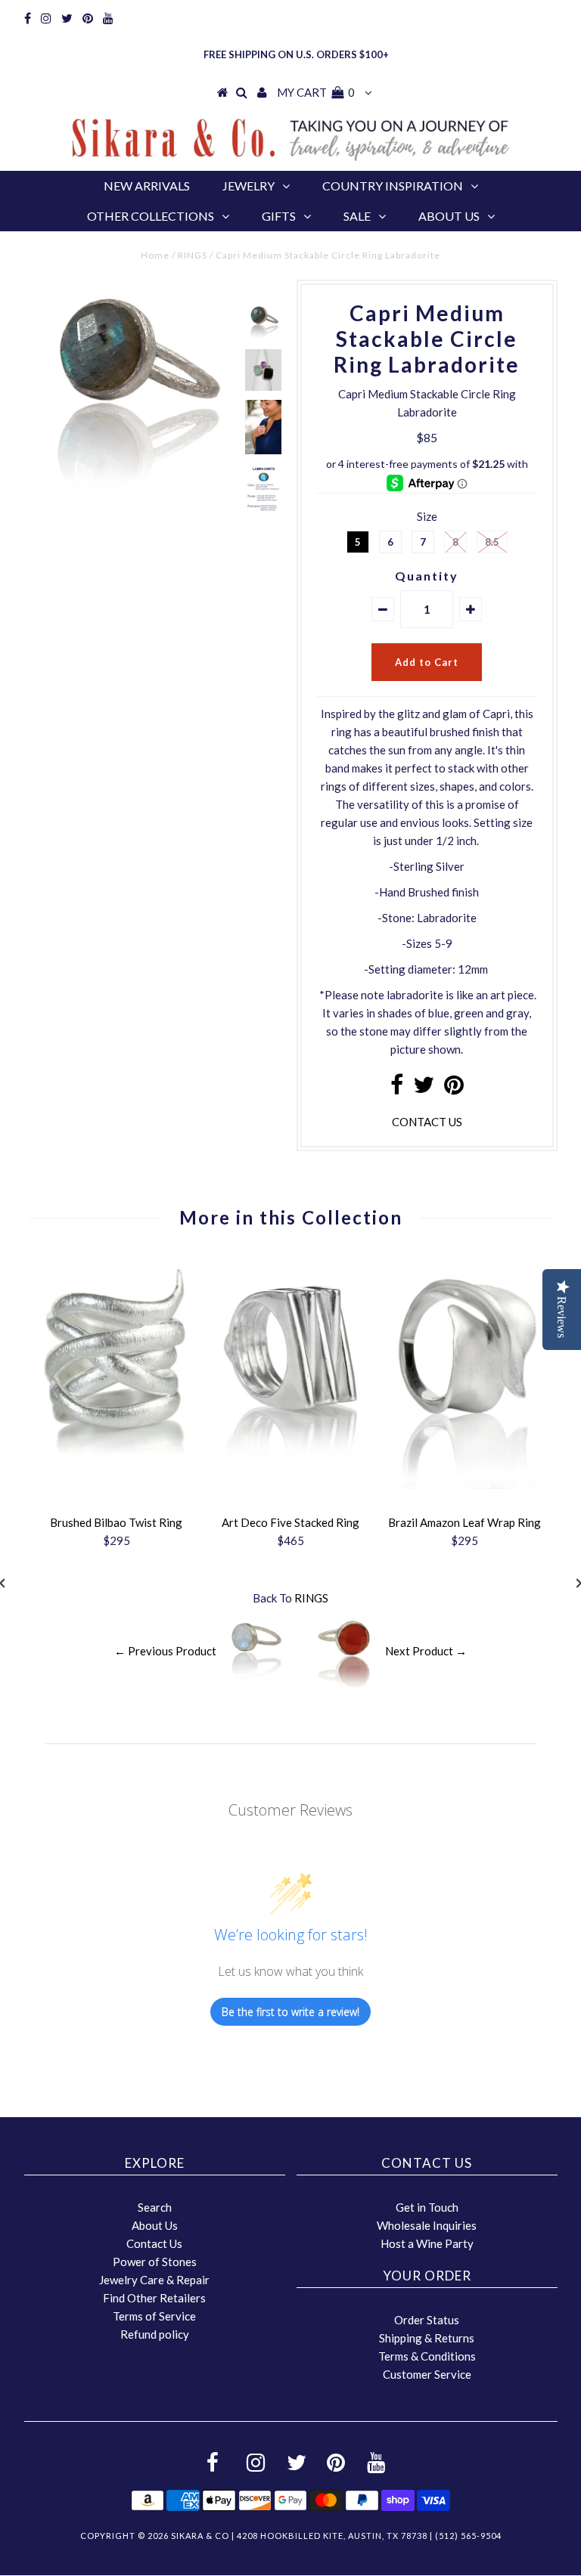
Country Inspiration (393, 186)
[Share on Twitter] (424, 1088)
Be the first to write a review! (290, 2012)
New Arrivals (147, 186)
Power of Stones (155, 2262)
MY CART (316, 92)
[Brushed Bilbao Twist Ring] (117, 1471)
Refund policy (155, 2334)
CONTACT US (427, 1122)
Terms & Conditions (427, 2356)
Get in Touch (427, 2207)
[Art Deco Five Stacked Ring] (290, 1471)
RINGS (193, 255)
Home (155, 255)
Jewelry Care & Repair (154, 2280)
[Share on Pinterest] (454, 1088)
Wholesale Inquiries (427, 2225)
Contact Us (154, 2243)
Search (155, 2207)
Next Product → (426, 1651)
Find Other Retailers (154, 2298)
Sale (357, 216)
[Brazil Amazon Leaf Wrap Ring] (464, 1485)
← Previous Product (165, 1651)
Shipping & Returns (427, 2338)
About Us (449, 216)
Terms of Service (154, 2316)
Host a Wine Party (427, 2243)
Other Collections (151, 216)
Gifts (279, 216)
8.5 (492, 542)
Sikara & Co (200, 2536)
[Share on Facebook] (397, 1088)
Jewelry (249, 186)
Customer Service (427, 2374)
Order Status (427, 2320)
